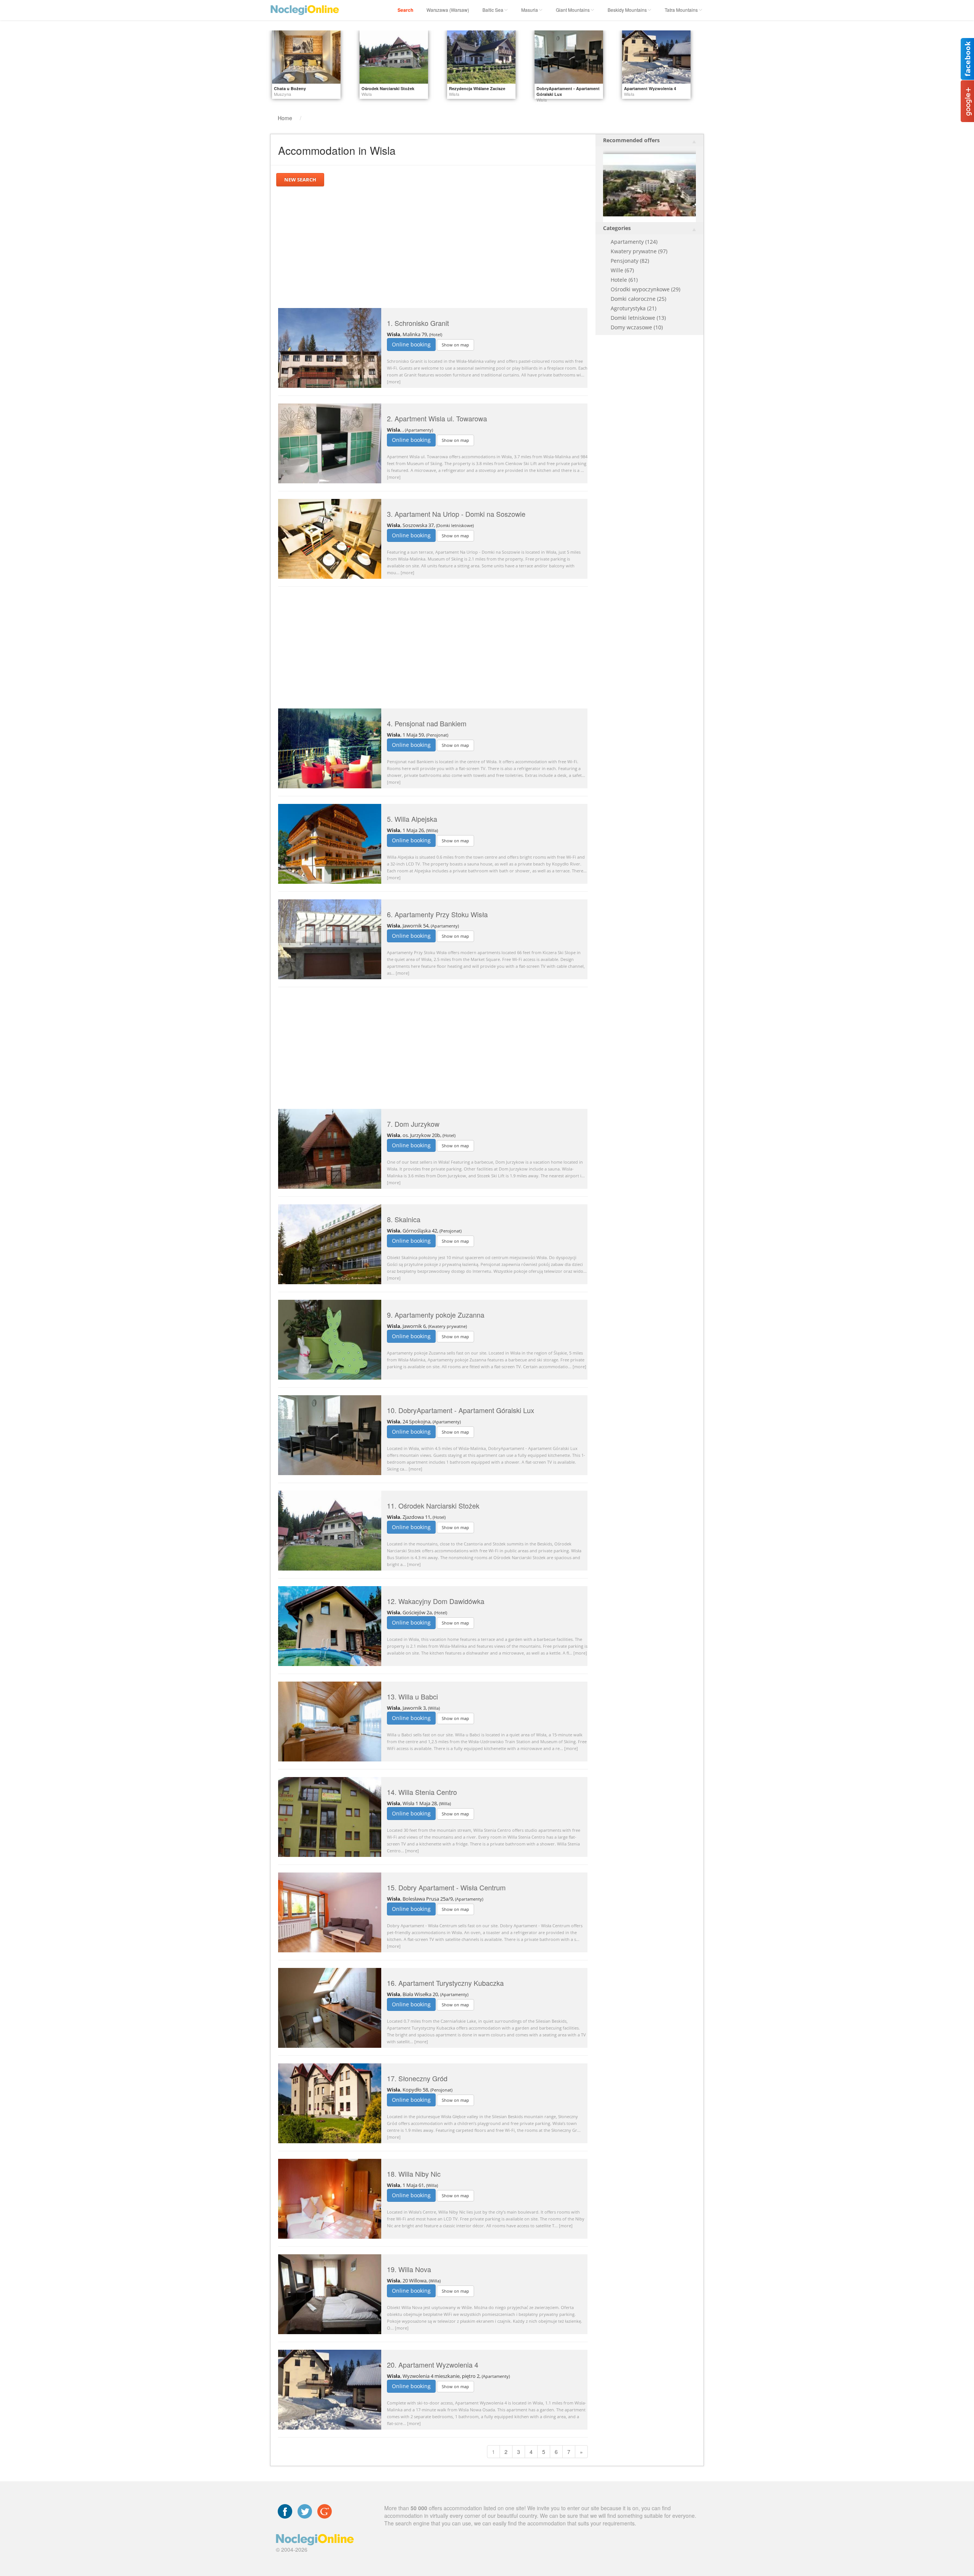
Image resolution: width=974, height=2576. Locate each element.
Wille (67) (622, 270)
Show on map (455, 345)
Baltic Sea (493, 10)
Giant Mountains (573, 10)
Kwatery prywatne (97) (639, 251)
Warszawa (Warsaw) (448, 10)
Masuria (530, 10)
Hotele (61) (624, 280)
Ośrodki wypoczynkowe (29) (645, 289)
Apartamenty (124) (634, 242)
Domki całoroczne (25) (638, 299)
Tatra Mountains (681, 10)
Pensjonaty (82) (630, 261)
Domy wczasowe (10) (637, 327)
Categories (617, 228)
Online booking (411, 344)
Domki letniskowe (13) (638, 318)
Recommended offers (631, 140)
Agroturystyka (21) (633, 308)
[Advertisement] (433, 247)
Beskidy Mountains (627, 10)
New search (300, 179)
